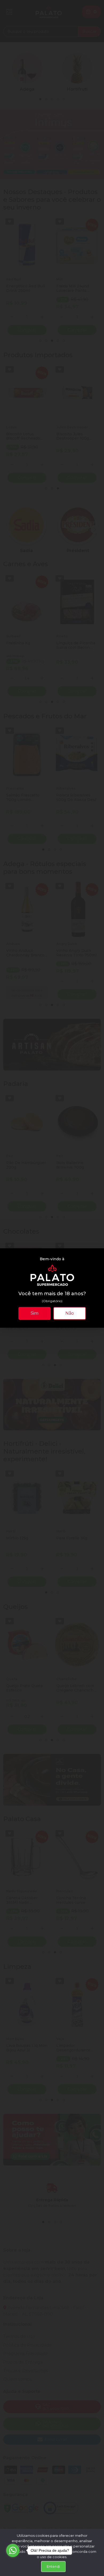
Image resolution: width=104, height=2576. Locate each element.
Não (70, 1313)
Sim (35, 1313)
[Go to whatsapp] (13, 2550)
